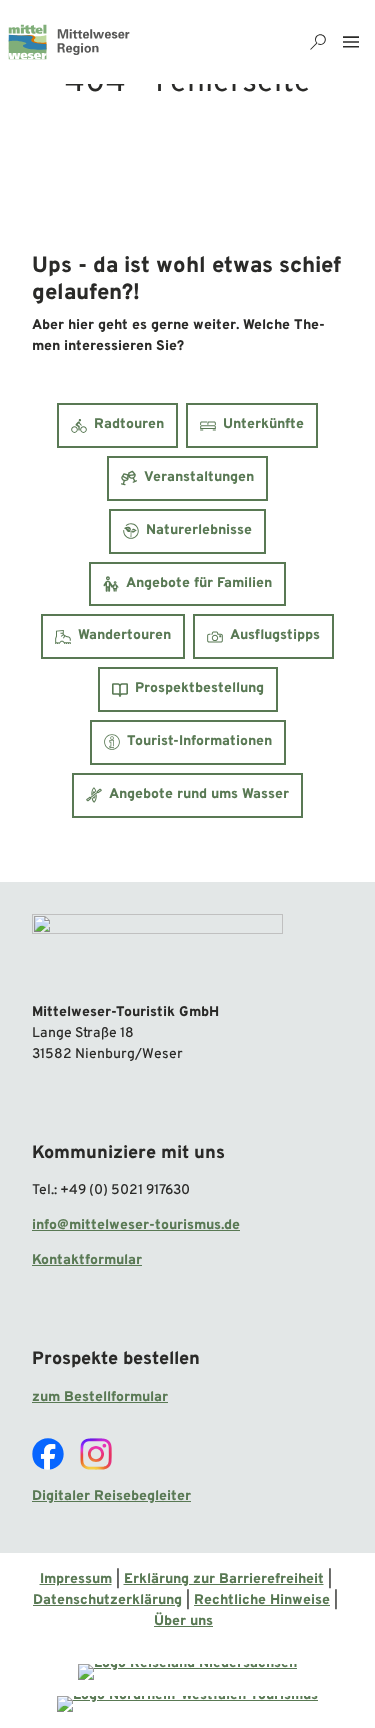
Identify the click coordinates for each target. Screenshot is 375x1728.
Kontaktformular (87, 1260)
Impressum (76, 1579)
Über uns (183, 1621)
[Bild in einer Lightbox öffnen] (157, 951)
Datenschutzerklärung (107, 1600)
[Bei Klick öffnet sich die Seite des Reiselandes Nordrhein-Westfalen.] (187, 1704)
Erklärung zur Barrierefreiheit (224, 1579)
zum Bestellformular (100, 1397)
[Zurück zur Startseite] (69, 42)
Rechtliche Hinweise (262, 1600)
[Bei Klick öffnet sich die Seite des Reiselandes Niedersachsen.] (187, 1672)
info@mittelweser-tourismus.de (136, 1225)
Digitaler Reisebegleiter (111, 1496)
